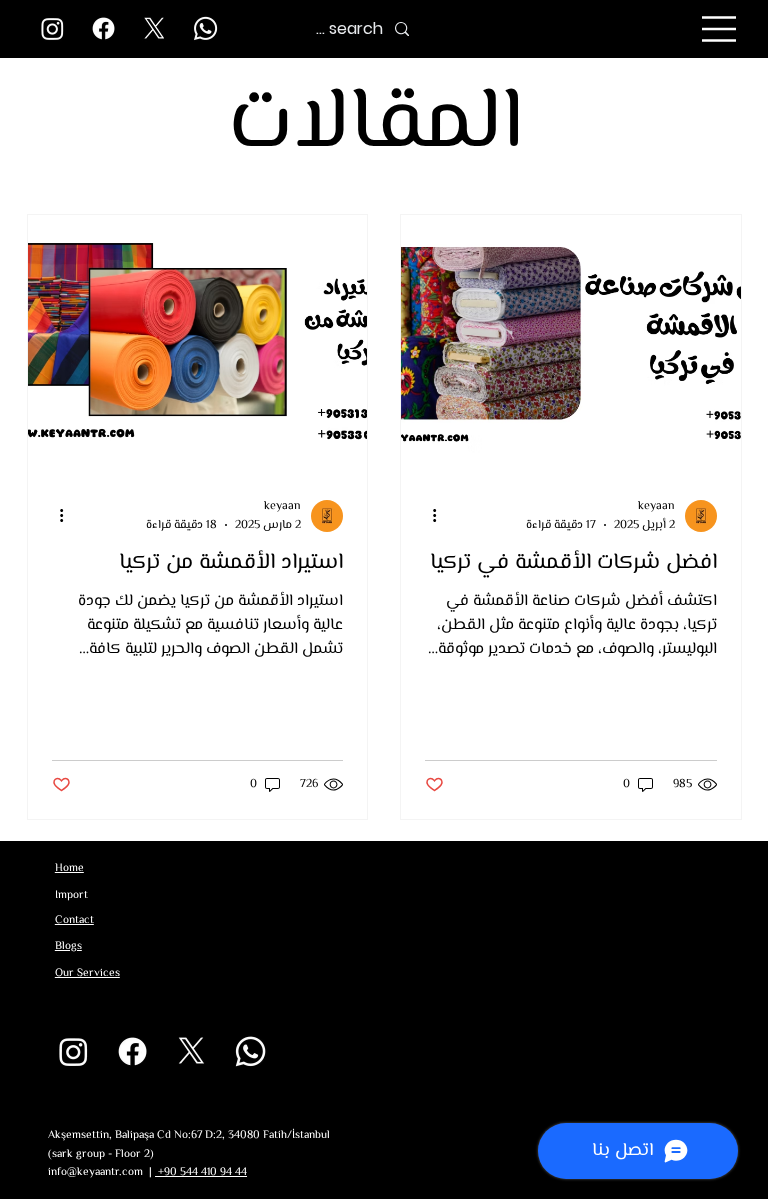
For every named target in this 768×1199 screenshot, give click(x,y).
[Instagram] (52, 28)
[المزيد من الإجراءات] (428, 516)
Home (69, 868)
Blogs (68, 946)
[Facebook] (103, 28)
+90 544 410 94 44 (201, 1172)
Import (71, 895)
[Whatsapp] (205, 28)
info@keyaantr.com (95, 1172)
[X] (154, 28)
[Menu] (720, 29)
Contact (74, 920)
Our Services (87, 973)
